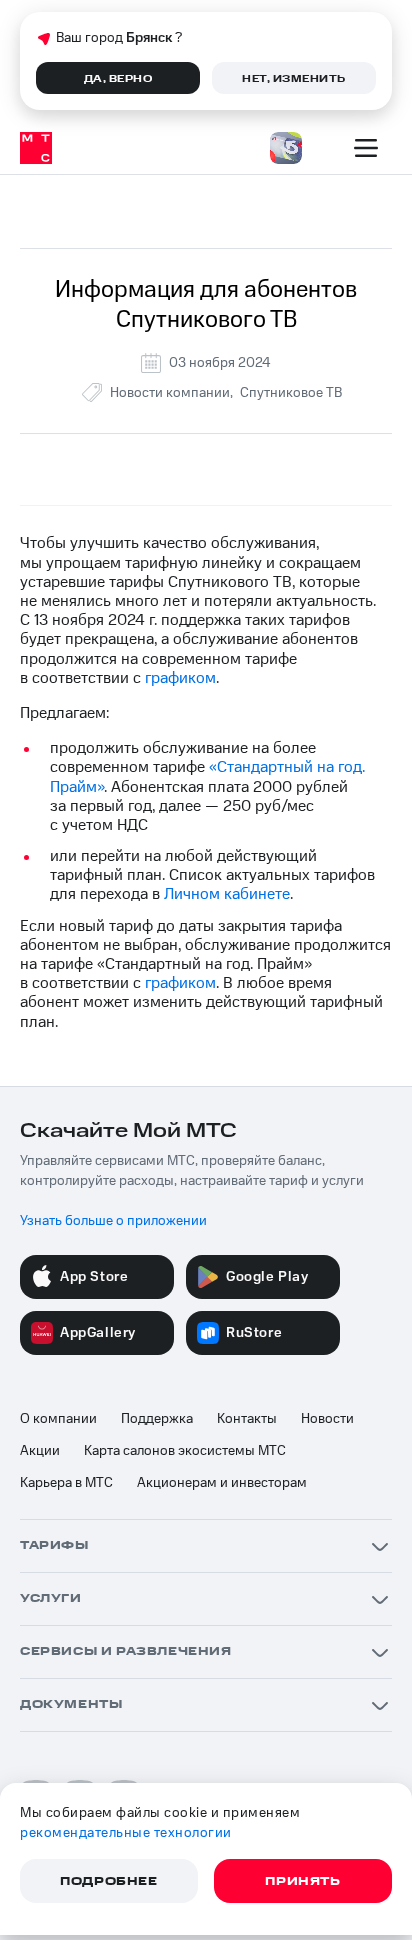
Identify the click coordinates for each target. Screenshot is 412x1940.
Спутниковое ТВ (291, 393)
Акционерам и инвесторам (222, 1483)
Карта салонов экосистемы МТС (185, 1451)
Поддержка (157, 1419)
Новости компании (170, 393)
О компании (58, 1419)
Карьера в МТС (66, 1483)
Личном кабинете (227, 894)
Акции (40, 1451)
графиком (180, 678)
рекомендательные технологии (126, 1833)
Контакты (247, 1419)
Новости (327, 1419)
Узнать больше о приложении (113, 1221)
